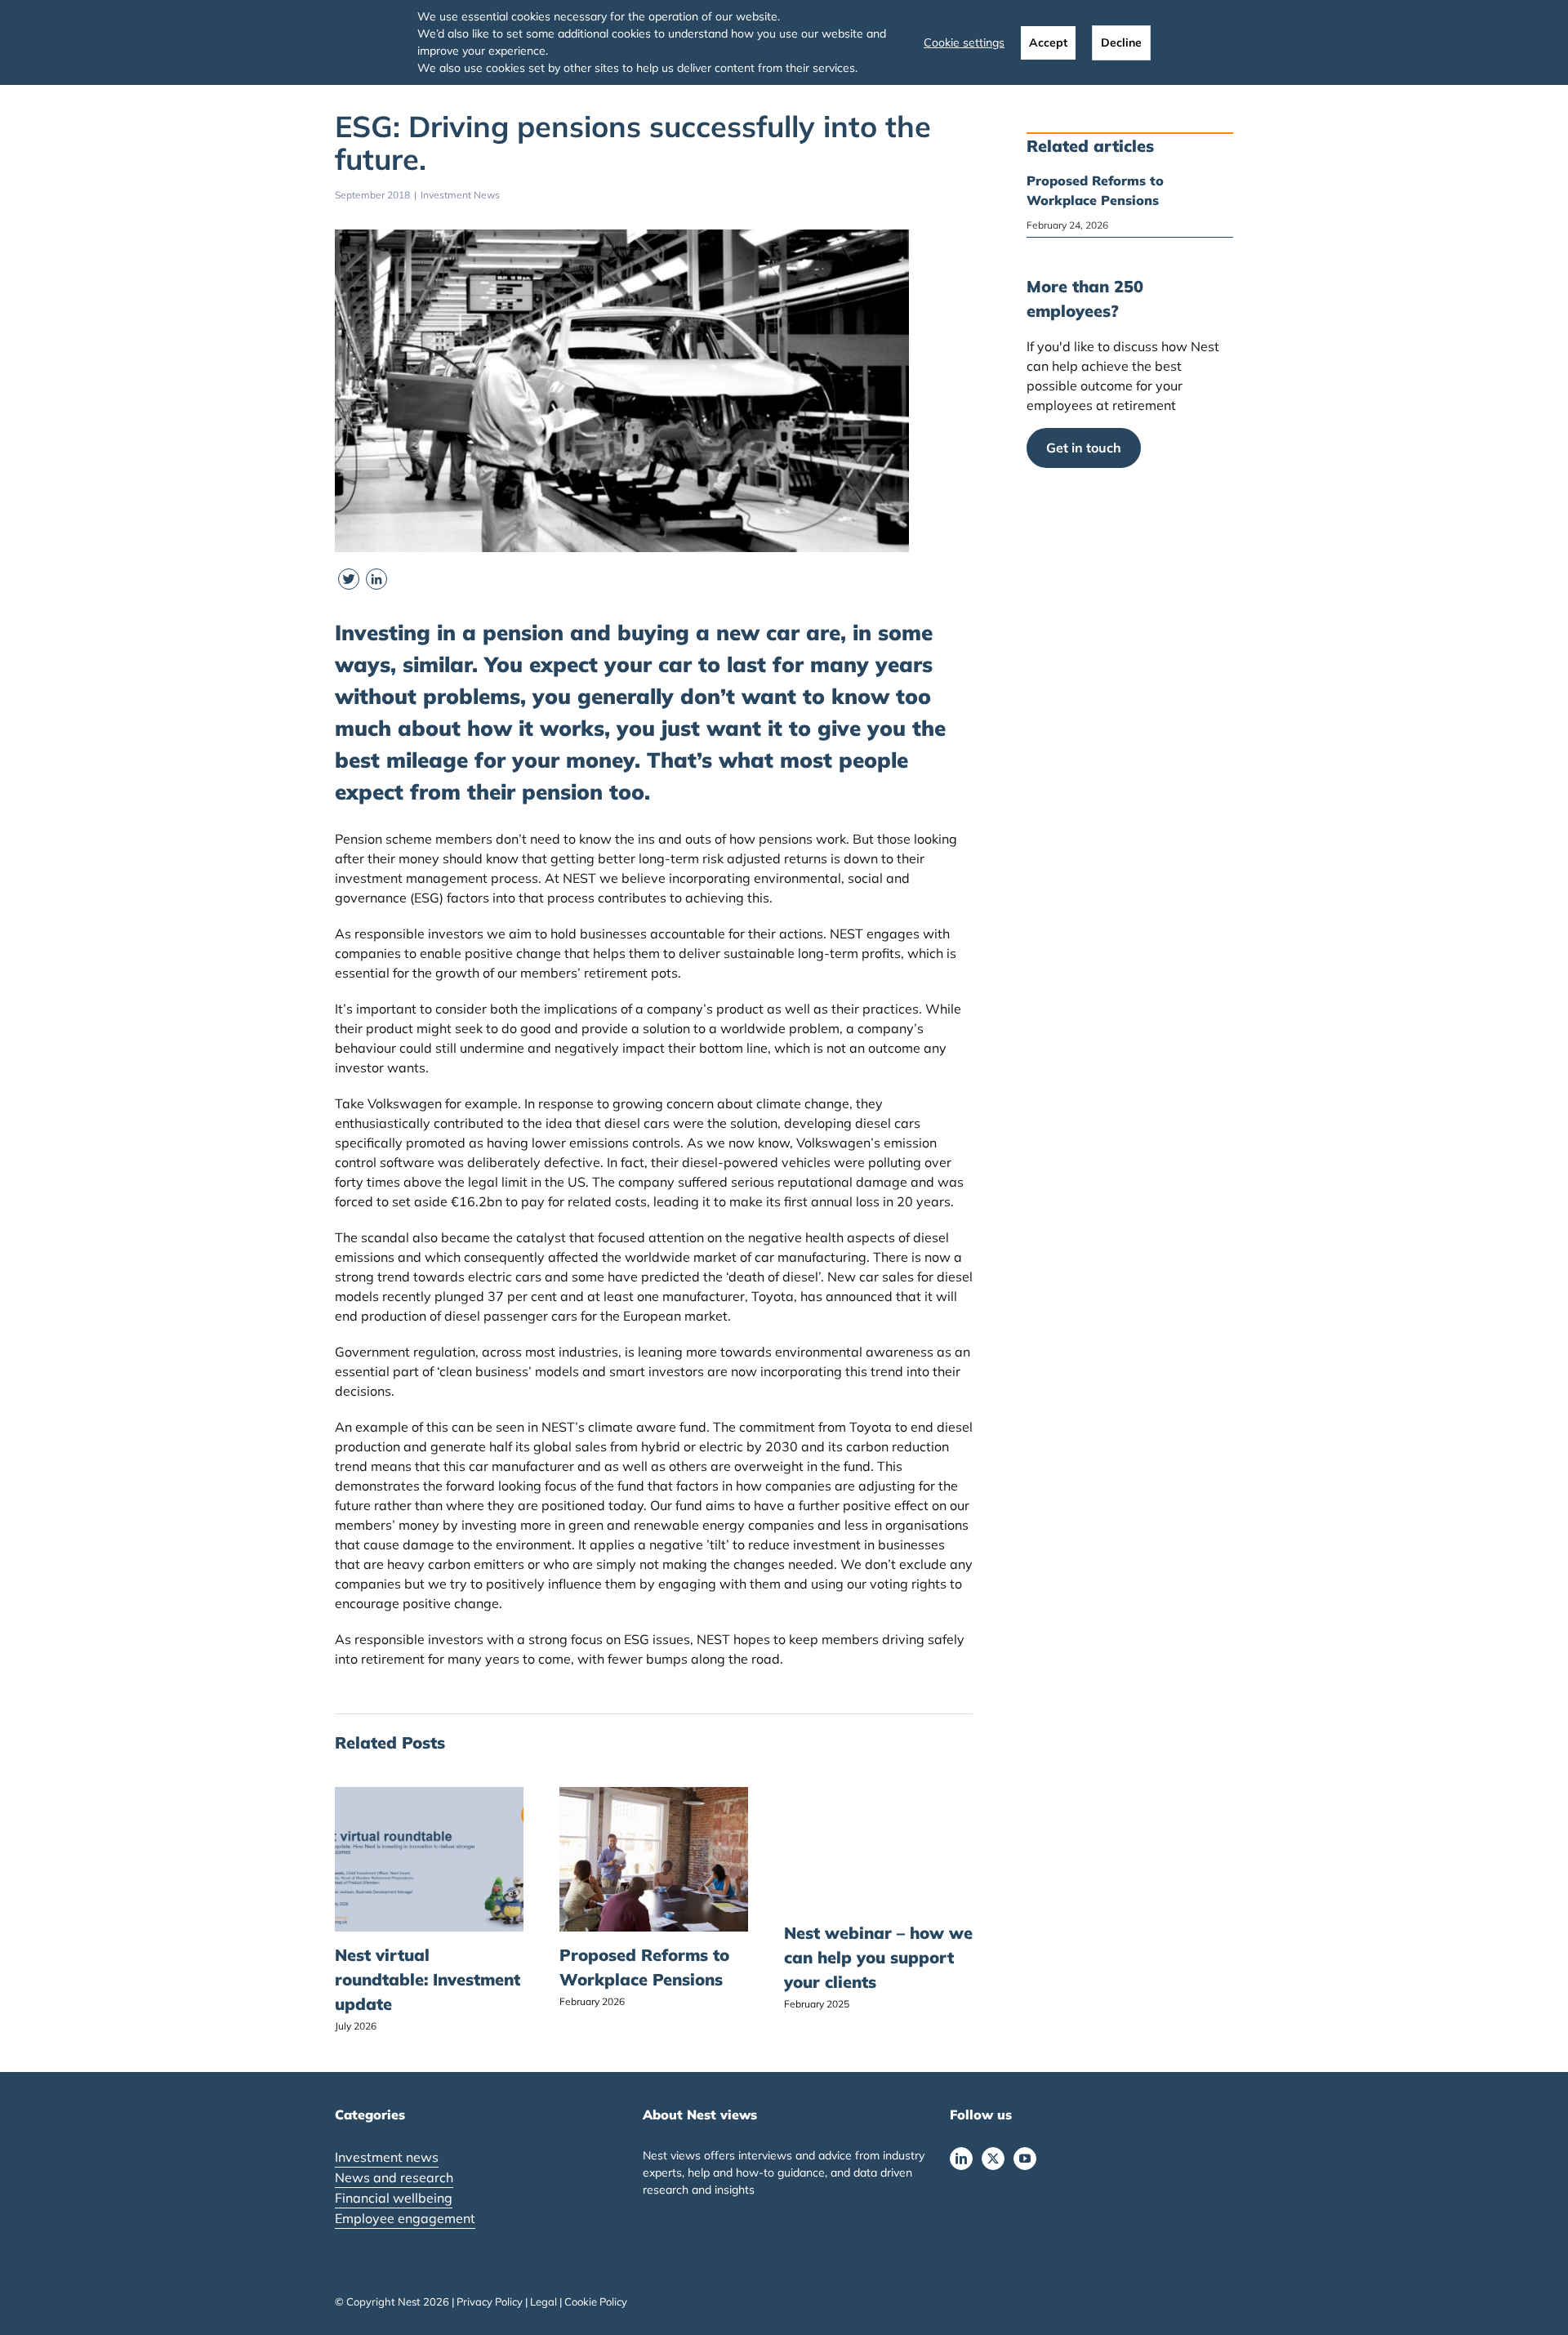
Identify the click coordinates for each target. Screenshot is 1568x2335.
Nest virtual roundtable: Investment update (428, 1979)
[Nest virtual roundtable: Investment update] (429, 1795)
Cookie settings (964, 42)
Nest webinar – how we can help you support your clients (878, 1957)
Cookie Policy (596, 2302)
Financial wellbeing (394, 2198)
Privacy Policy (490, 2302)
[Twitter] (993, 2159)
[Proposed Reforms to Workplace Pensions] (654, 1795)
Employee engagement (405, 2218)
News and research (394, 2177)
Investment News (460, 195)
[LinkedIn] (961, 2159)
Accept (1048, 42)
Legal (543, 2302)
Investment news (387, 2157)
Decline (1121, 42)
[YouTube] (1025, 2159)
